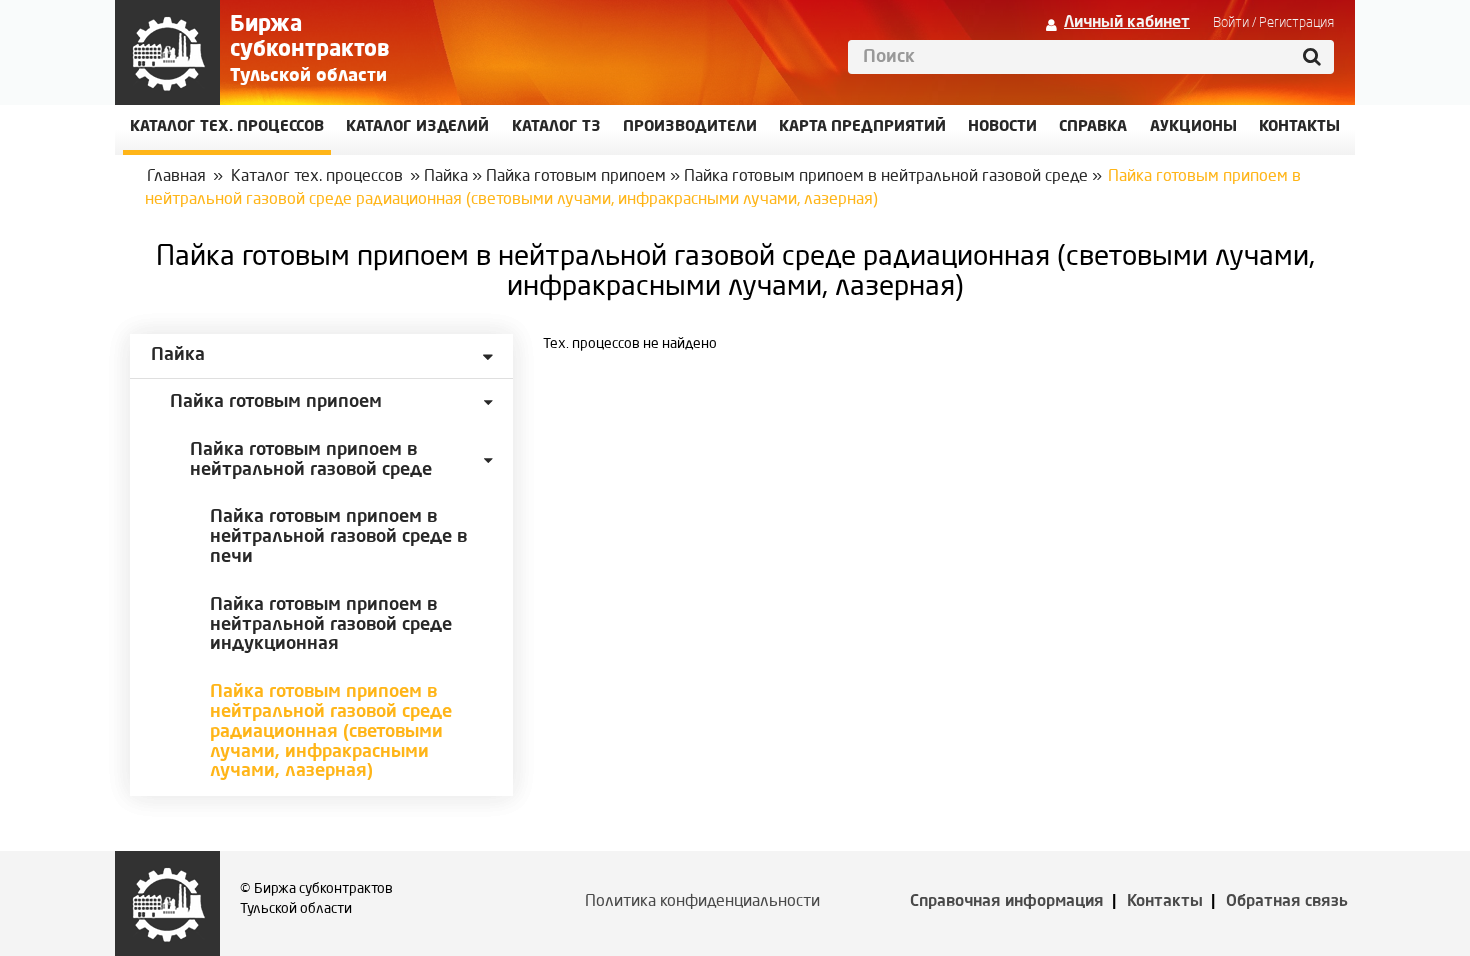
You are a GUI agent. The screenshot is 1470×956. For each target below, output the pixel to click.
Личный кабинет (1127, 23)
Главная (176, 177)
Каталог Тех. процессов (227, 127)
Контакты (1165, 902)
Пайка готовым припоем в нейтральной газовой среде (886, 177)
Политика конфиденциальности (702, 902)
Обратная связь (1287, 902)
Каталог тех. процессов (317, 177)
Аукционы (1193, 127)
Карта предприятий (862, 127)
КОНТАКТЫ (1299, 127)
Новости (1002, 127)
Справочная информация (1007, 902)
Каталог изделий (417, 127)
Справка (1093, 127)
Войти (1231, 23)
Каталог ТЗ (556, 127)
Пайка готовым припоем (576, 177)
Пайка (446, 177)
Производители (690, 127)
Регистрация (1296, 23)
